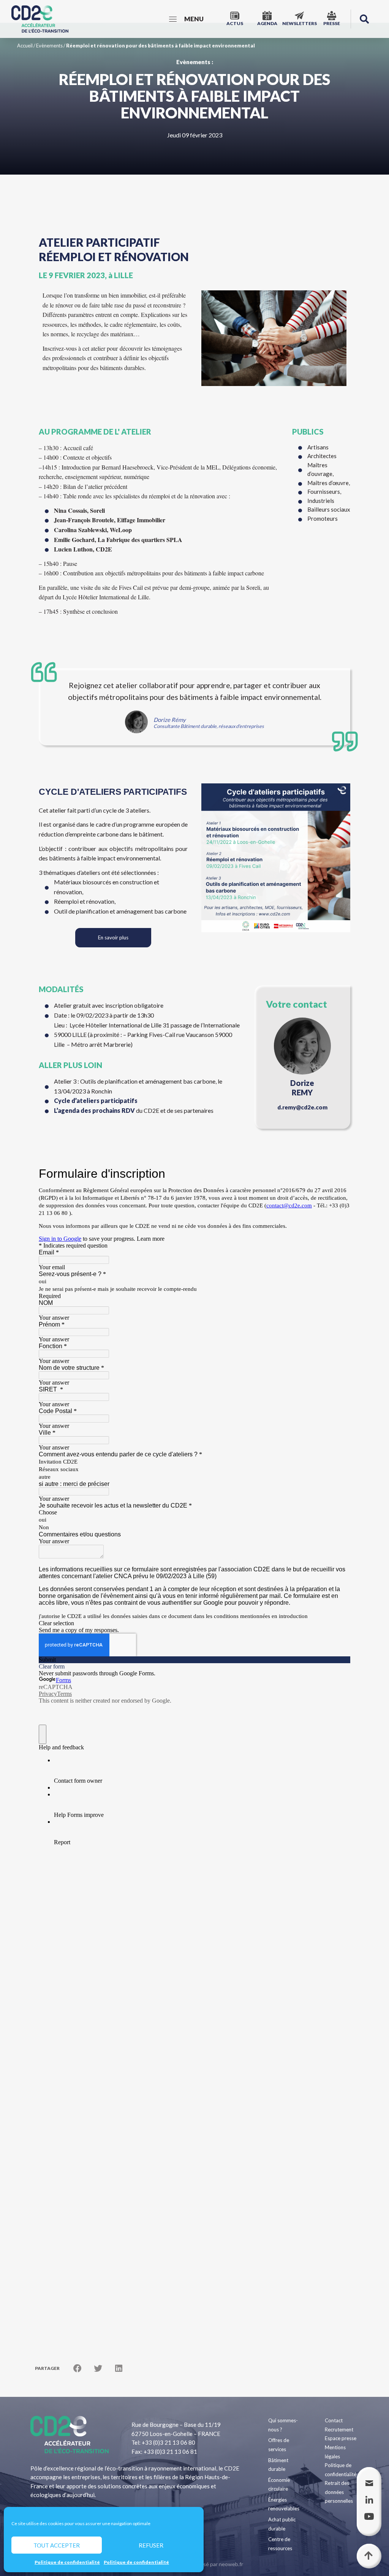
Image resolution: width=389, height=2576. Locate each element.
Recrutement (339, 2429)
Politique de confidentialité (67, 2562)
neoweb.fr (231, 2564)
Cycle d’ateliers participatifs (96, 1101)
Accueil (25, 46)
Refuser (151, 2545)
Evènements (49, 46)
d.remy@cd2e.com (302, 1107)
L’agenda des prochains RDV (95, 1110)
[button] (364, 19)
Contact (334, 2420)
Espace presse (341, 2438)
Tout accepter (57, 2545)
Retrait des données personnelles (339, 2492)
